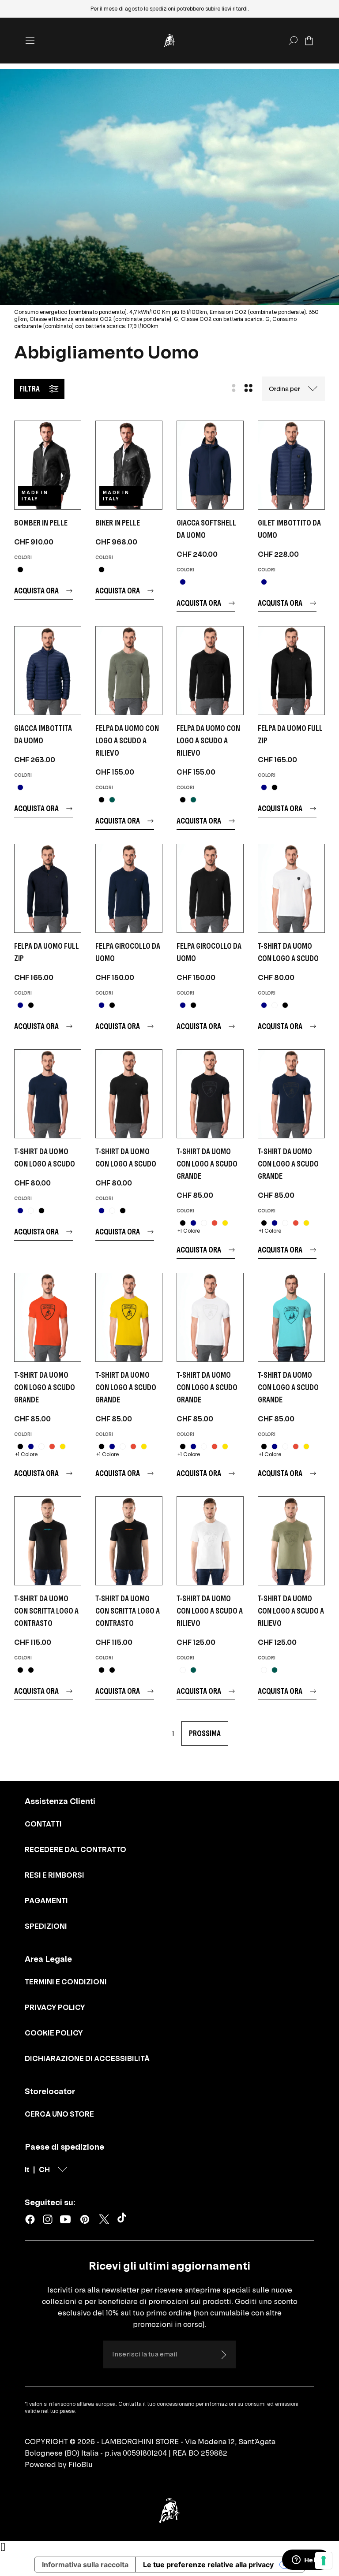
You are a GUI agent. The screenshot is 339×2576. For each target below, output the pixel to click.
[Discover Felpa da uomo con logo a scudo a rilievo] (129, 671)
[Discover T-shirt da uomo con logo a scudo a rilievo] (210, 1541)
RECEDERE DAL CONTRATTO (75, 1849)
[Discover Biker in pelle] (129, 465)
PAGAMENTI (46, 1901)
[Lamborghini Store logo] (169, 41)
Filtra (30, 389)
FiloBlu (81, 2464)
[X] (104, 2219)
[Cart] (309, 41)
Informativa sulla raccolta (85, 2565)
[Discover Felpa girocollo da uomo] (129, 888)
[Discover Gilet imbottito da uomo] (291, 465)
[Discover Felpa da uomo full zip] (291, 671)
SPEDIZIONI (46, 1926)
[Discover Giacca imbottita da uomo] (48, 671)
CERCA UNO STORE (59, 2114)
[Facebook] (30, 2219)
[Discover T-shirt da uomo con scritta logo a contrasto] (48, 1541)
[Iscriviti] (223, 2355)
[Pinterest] (85, 2219)
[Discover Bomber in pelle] (48, 465)
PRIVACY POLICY (55, 2007)
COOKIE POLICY (54, 2033)
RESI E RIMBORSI (55, 1875)
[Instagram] (48, 2219)
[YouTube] (65, 2219)
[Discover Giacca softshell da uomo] (210, 465)
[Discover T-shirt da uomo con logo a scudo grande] (210, 1094)
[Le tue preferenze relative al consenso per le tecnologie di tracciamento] (324, 2561)
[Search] (293, 41)
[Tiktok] (124, 2219)
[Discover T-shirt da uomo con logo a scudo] (291, 888)
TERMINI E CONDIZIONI (66, 1982)
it (27, 2170)
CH (44, 2170)
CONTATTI (43, 1824)
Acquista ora (36, 591)
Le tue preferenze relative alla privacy (208, 2565)
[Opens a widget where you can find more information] (306, 2561)
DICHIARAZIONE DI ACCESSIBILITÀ (87, 2058)
